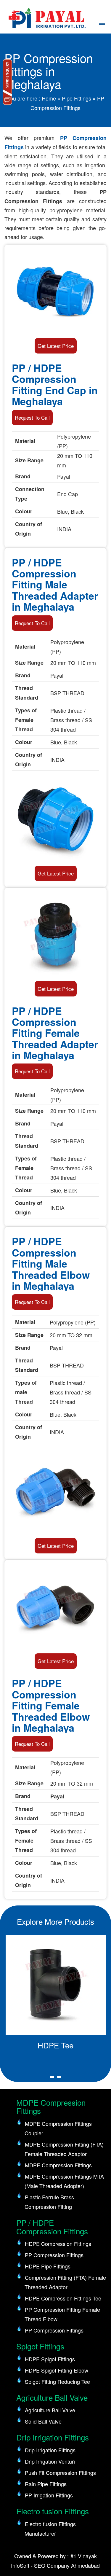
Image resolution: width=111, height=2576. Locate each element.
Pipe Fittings (77, 98)
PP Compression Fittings (54, 2255)
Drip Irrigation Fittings (50, 2450)
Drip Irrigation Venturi (50, 2461)
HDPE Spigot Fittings (50, 2359)
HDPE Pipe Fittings (48, 2266)
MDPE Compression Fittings (58, 2165)
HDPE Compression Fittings (58, 2244)
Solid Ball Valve (43, 2421)
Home (49, 98)
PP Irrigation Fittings (49, 2495)
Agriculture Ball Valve (50, 2410)
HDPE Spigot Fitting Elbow (57, 2370)
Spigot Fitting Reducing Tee (57, 2381)
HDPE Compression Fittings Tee (63, 2298)
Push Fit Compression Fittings (60, 2472)
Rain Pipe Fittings (46, 2484)
